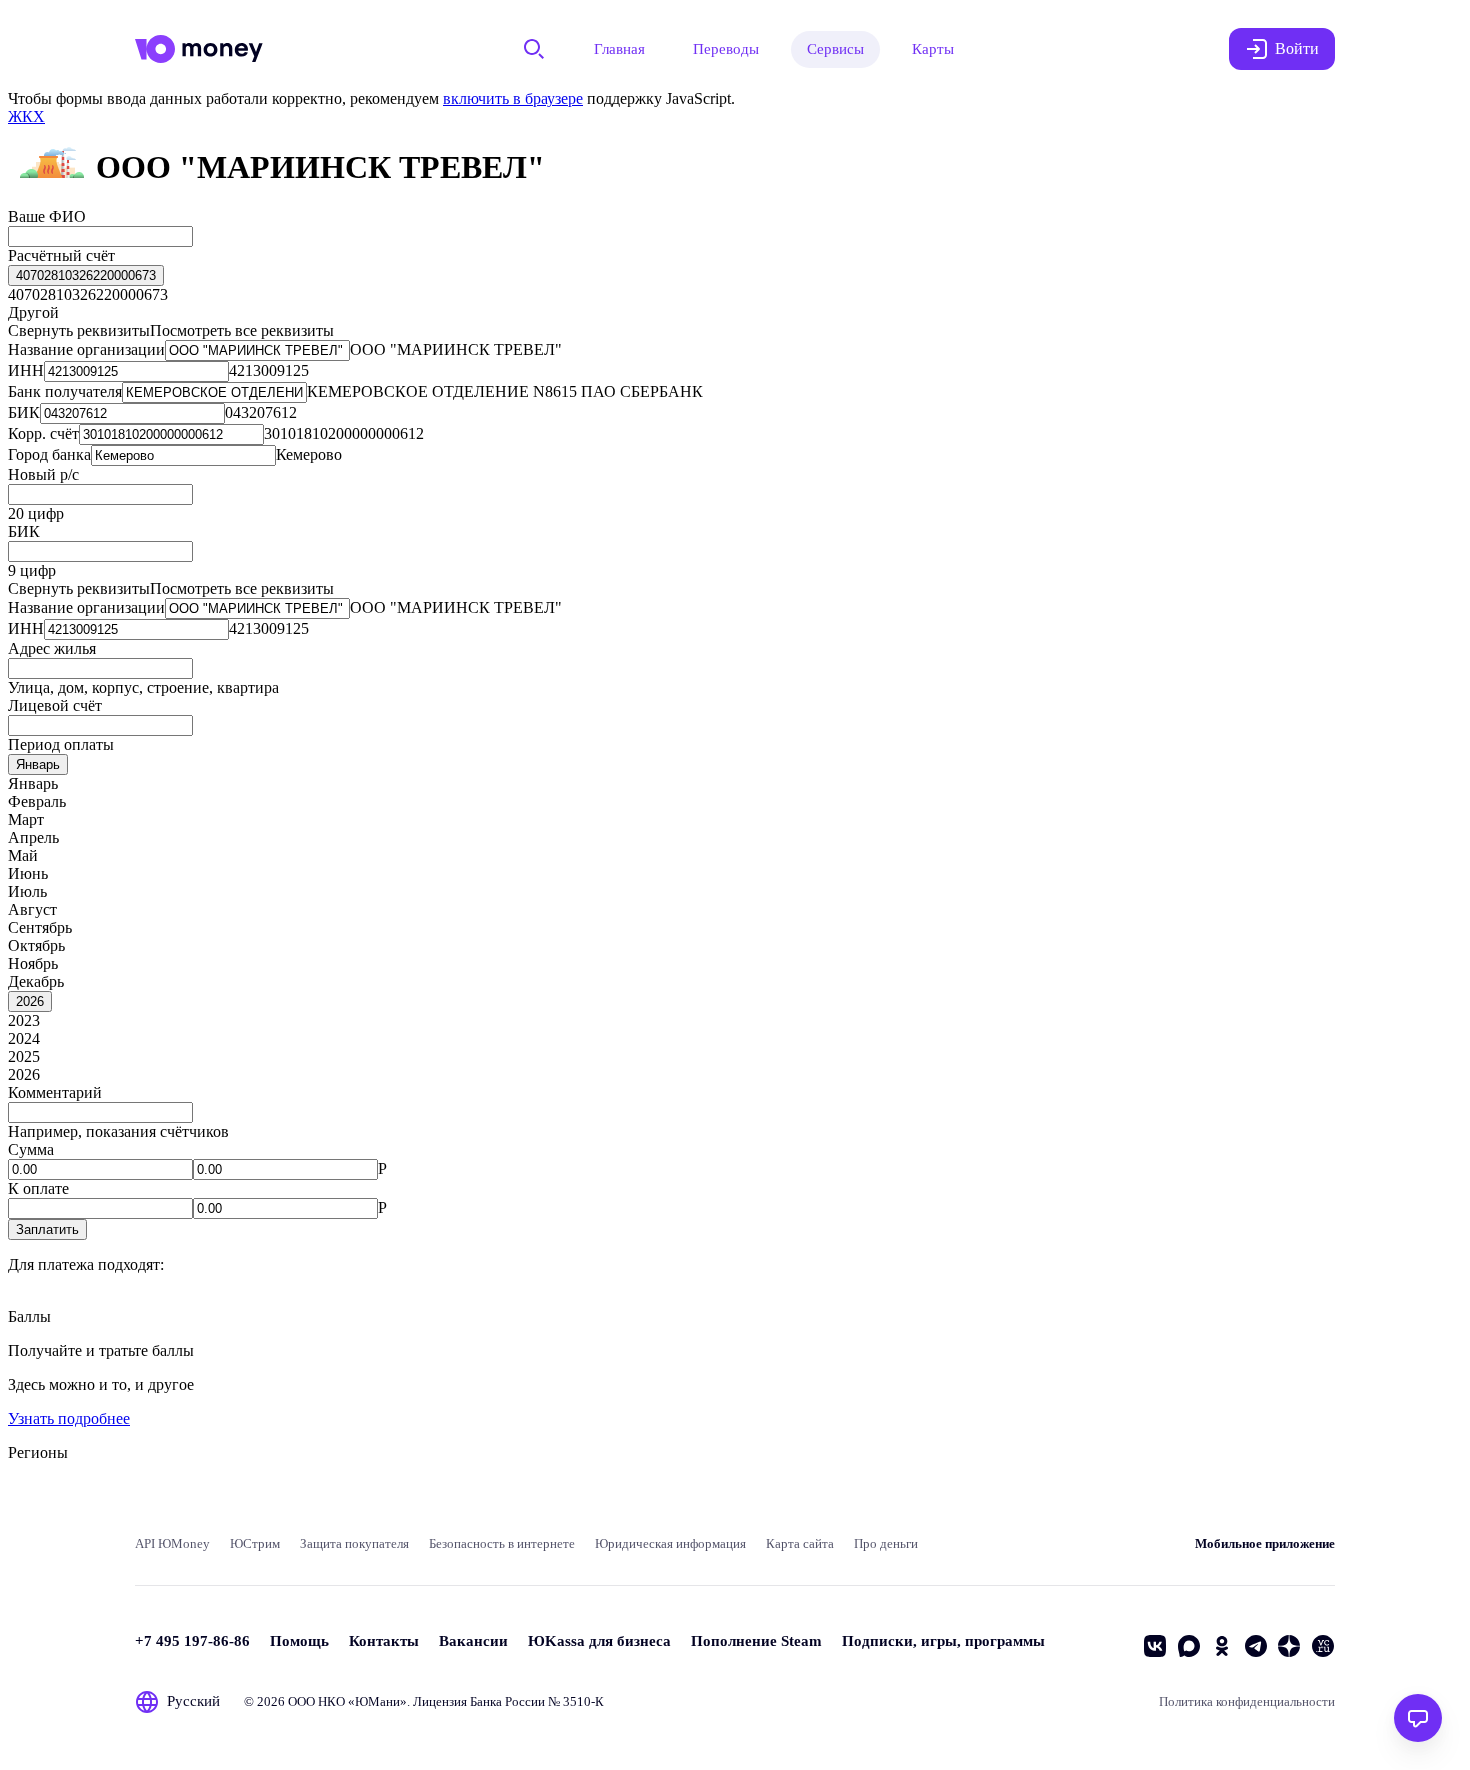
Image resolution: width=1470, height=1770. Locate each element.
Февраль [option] (37, 801)
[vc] (1323, 1646)
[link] (26, 116)
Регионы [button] (38, 1452)
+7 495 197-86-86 (192, 1641)
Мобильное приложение (1265, 1543)
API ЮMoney (172, 1543)
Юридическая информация (670, 1543)
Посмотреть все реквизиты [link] (242, 330)
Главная (619, 49)
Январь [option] (33, 783)
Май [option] (23, 855)
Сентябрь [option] (40, 927)
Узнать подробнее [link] (69, 1418)
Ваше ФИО (47, 216)
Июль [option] (27, 891)
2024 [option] (24, 1038)
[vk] (1155, 1646)
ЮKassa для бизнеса (599, 1641)
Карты (933, 49)
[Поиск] (534, 49)
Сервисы (835, 49)
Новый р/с (43, 474)
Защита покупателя (354, 1543)
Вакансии (473, 1641)
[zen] (1289, 1646)
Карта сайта (800, 1543)
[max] (1189, 1646)
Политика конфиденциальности (1247, 1701)
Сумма (31, 1149)
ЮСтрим (255, 1543)
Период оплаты (61, 744)
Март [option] (26, 819)
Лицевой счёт (55, 705)
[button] (47, 1229)
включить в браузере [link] (513, 98)
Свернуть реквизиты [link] (79, 330)
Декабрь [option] (36, 981)
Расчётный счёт (61, 255)
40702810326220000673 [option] (88, 294)
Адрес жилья (52, 648)
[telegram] (1256, 1646)
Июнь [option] (28, 873)
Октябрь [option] (36, 945)
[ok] (1222, 1646)
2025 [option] (24, 1056)
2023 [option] (24, 1020)
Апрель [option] (33, 837)
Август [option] (32, 909)
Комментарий (55, 1092)
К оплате (38, 1188)
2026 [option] (24, 1074)
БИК (24, 531)
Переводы (726, 49)
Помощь (299, 1641)
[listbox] (86, 275)
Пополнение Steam (756, 1641)
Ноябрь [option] (33, 963)
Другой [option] (33, 312)
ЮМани (377, 1701)
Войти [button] (1297, 48)
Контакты (384, 1641)
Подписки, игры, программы (943, 1641)
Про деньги (886, 1543)
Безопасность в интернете (502, 1543)
